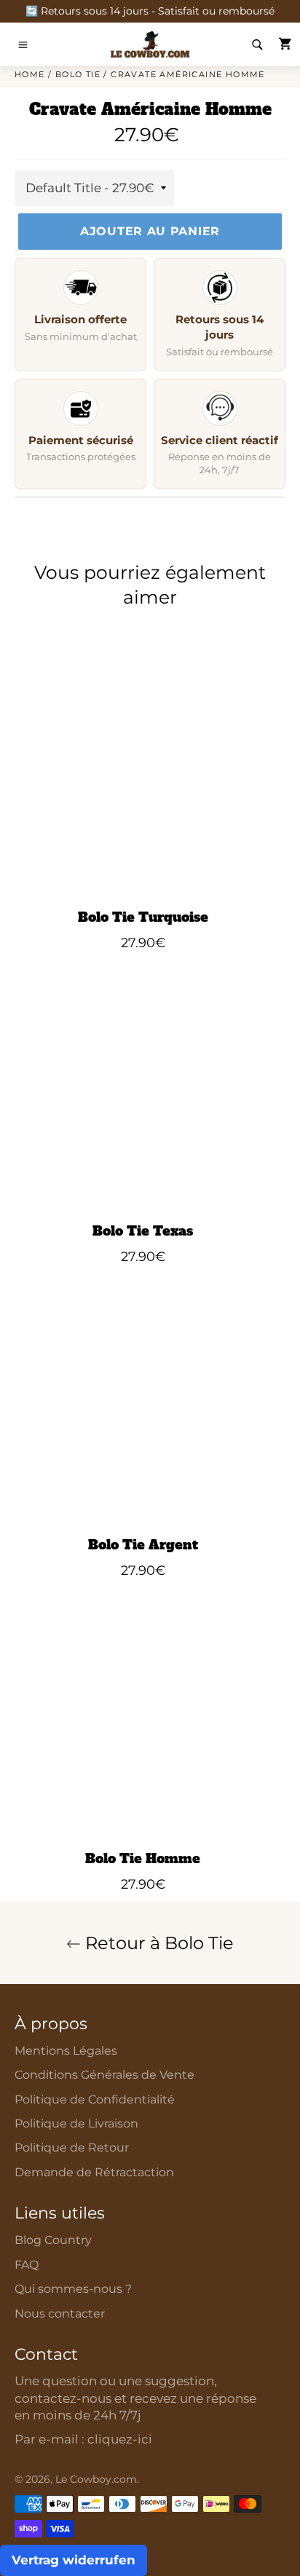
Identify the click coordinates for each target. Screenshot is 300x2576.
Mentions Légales (66, 2051)
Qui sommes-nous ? (73, 2289)
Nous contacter (60, 2314)
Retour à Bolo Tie (157, 1943)
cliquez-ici (120, 2439)
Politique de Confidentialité (95, 2099)
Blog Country (53, 2240)
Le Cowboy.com (96, 2479)
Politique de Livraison (76, 2123)
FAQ (27, 2265)
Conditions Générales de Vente (104, 2075)
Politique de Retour (72, 2148)
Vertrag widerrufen (74, 2560)
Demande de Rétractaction (94, 2172)
